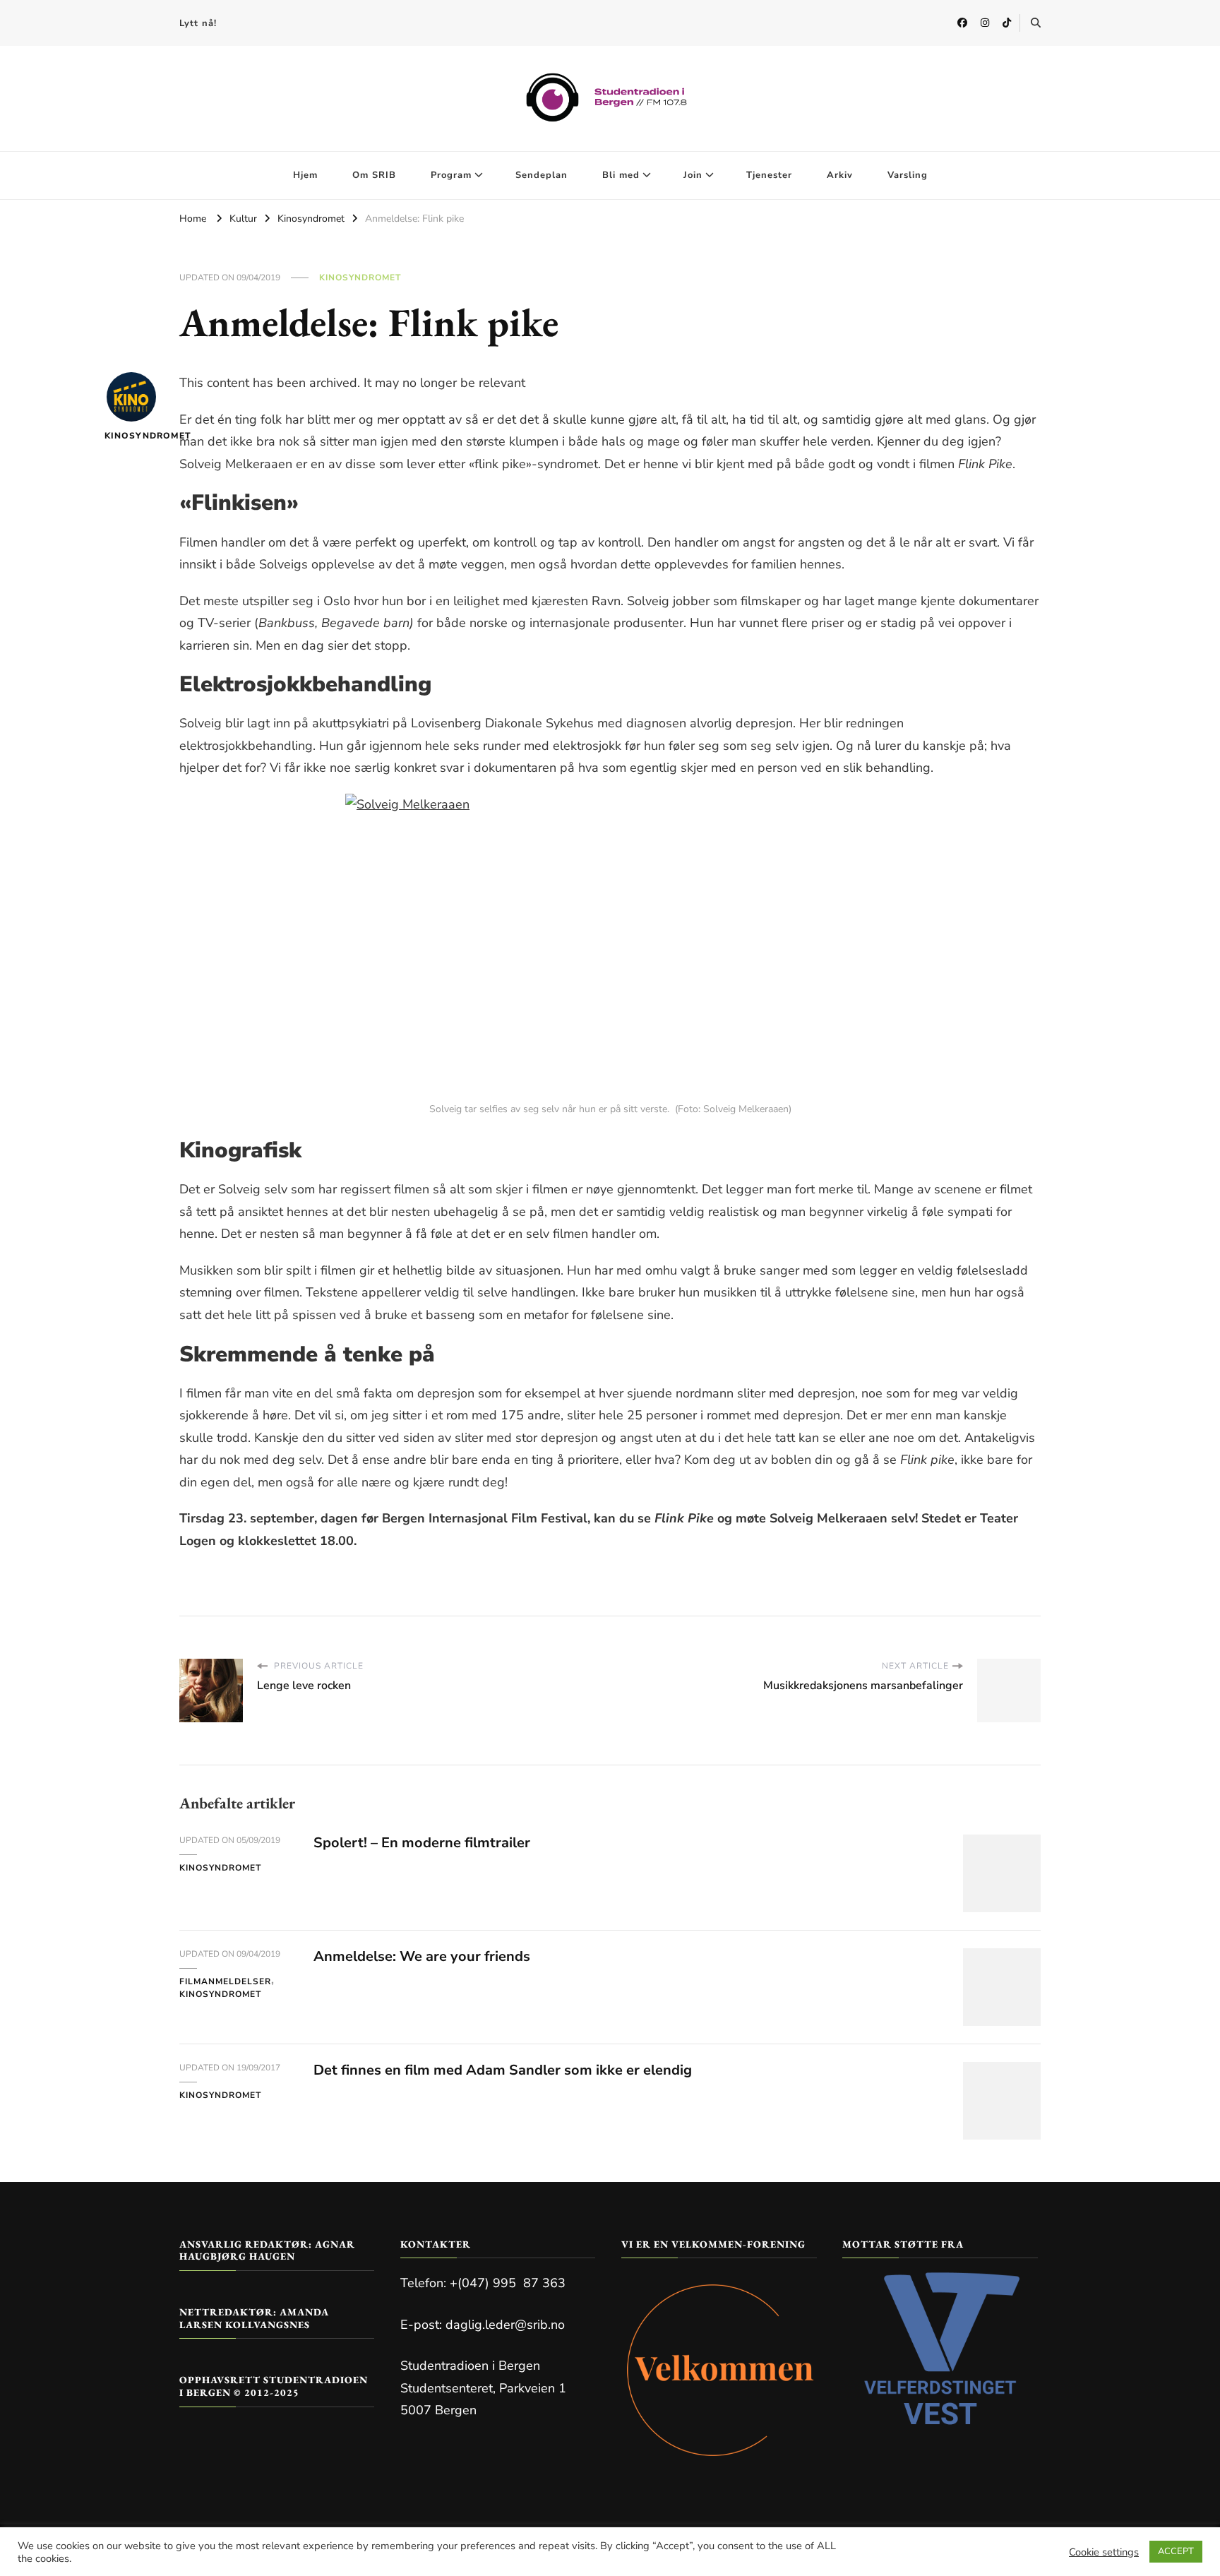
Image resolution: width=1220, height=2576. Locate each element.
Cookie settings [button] (1104, 2552)
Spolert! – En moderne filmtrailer (422, 1843)
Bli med (621, 175)
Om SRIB (374, 175)
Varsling (908, 175)
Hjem (305, 175)
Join (693, 175)
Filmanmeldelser (225, 1981)
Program (451, 175)
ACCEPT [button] (1176, 2551)
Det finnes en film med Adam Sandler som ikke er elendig (503, 2070)
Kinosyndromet (360, 278)
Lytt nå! (198, 23)
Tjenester (769, 175)
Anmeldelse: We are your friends (422, 1956)
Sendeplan (542, 175)
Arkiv (840, 175)
